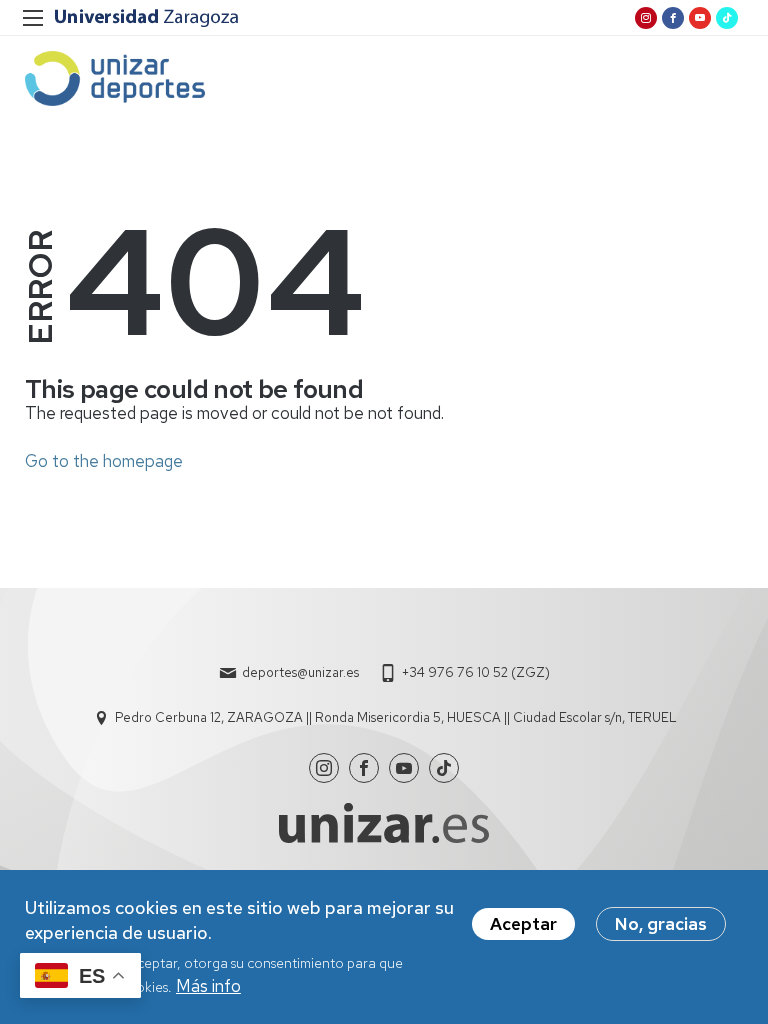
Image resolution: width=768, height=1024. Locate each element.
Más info (208, 986)
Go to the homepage (104, 461)
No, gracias (661, 924)
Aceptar (523, 924)
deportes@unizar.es (300, 672)
